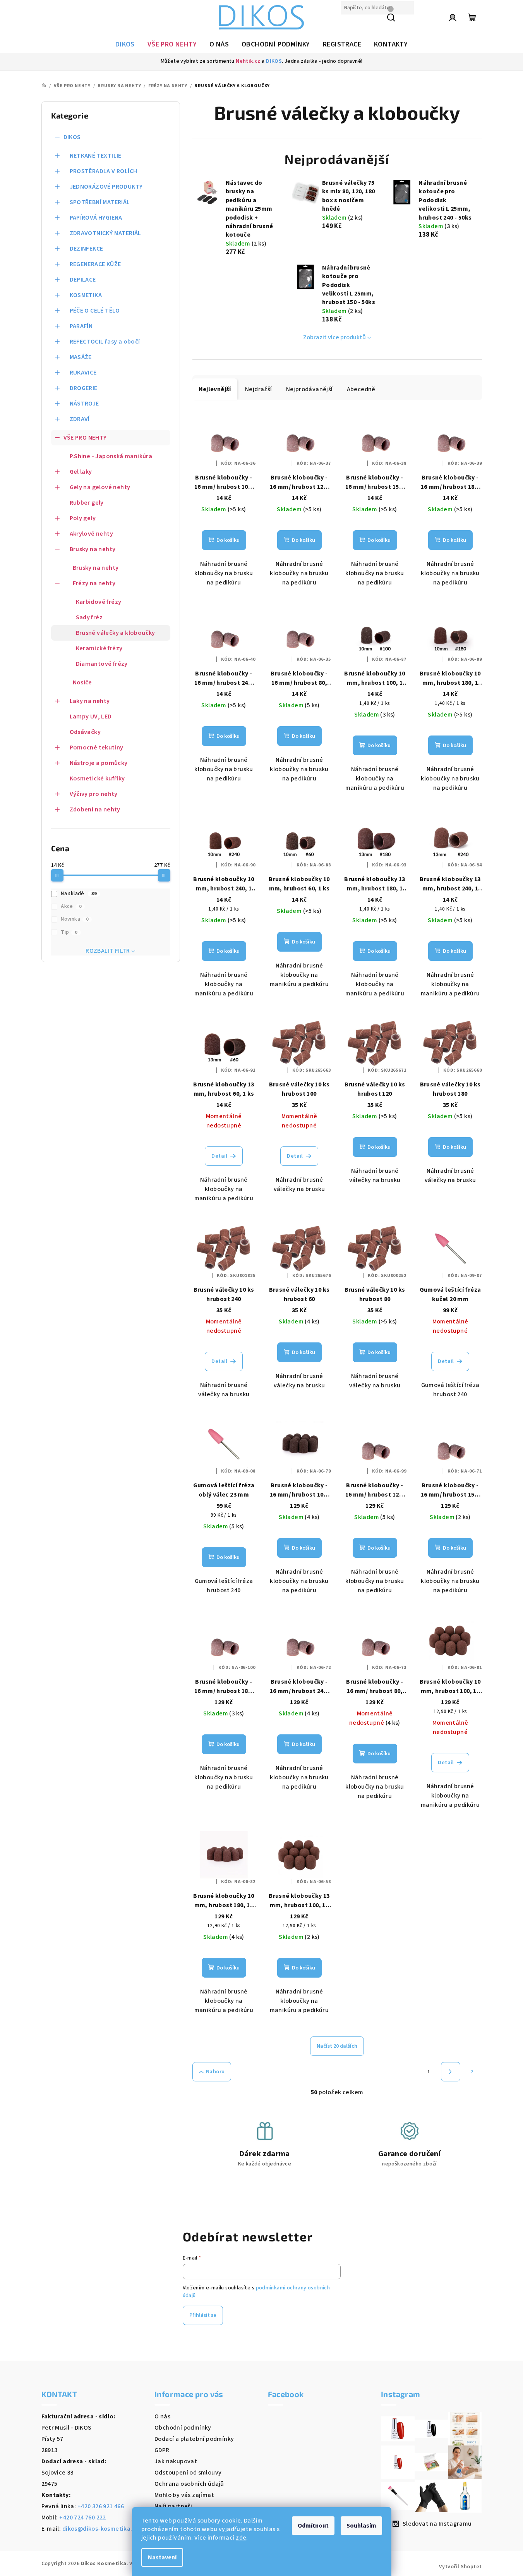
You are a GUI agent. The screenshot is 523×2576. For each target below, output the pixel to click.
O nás (162, 2416)
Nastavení (162, 2557)
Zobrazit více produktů (334, 337)
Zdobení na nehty (95, 809)
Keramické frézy (99, 648)
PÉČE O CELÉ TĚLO (95, 311)
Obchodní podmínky (183, 2428)
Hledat (351, 24)
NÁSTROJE (84, 404)
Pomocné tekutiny (97, 748)
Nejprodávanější (310, 389)
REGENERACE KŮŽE (95, 264)
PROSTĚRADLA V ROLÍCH (104, 171)
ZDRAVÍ (80, 419)
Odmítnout (313, 2526)
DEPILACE (83, 280)
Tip (69, 932)
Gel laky (81, 472)
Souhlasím (361, 2526)
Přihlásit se (203, 2315)
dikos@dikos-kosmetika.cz (101, 2529)
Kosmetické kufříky (97, 778)
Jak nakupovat (176, 2461)
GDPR (162, 2450)
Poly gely (83, 518)
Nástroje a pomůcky (99, 763)
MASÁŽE (81, 357)
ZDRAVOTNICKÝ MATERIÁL (105, 233)
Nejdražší (259, 389)
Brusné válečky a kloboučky (116, 633)
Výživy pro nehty (94, 794)
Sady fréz (89, 617)
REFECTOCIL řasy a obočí (105, 342)
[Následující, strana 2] (451, 2072)
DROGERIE (84, 388)
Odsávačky (85, 732)
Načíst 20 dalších (337, 2046)
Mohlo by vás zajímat (184, 2495)
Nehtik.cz (248, 61)
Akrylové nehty (92, 534)
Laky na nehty (90, 701)
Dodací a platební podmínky (194, 2439)
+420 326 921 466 (101, 2506)
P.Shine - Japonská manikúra (111, 456)
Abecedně (361, 389)
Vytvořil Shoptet (460, 2567)
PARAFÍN (81, 326)
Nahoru (215, 2072)
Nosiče (82, 682)
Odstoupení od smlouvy (188, 2473)
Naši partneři (173, 2506)
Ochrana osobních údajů (189, 2484)
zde (241, 2538)
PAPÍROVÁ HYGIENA (96, 218)
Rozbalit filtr (108, 951)
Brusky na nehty (93, 549)
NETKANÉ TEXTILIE (96, 156)
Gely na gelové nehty (100, 487)
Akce (71, 906)
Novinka (75, 919)
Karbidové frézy (99, 602)
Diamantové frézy (102, 664)
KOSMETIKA (86, 295)
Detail (219, 1156)
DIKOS (274, 61)
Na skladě (79, 894)
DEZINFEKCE (87, 249)
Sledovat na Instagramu (437, 2524)
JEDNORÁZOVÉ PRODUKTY (106, 187)
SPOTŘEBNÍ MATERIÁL (100, 202)
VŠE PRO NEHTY (85, 438)
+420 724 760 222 (82, 2518)
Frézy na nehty (94, 583)
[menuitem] (125, 45)
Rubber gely (87, 503)
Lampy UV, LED (91, 717)
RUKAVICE (83, 373)
